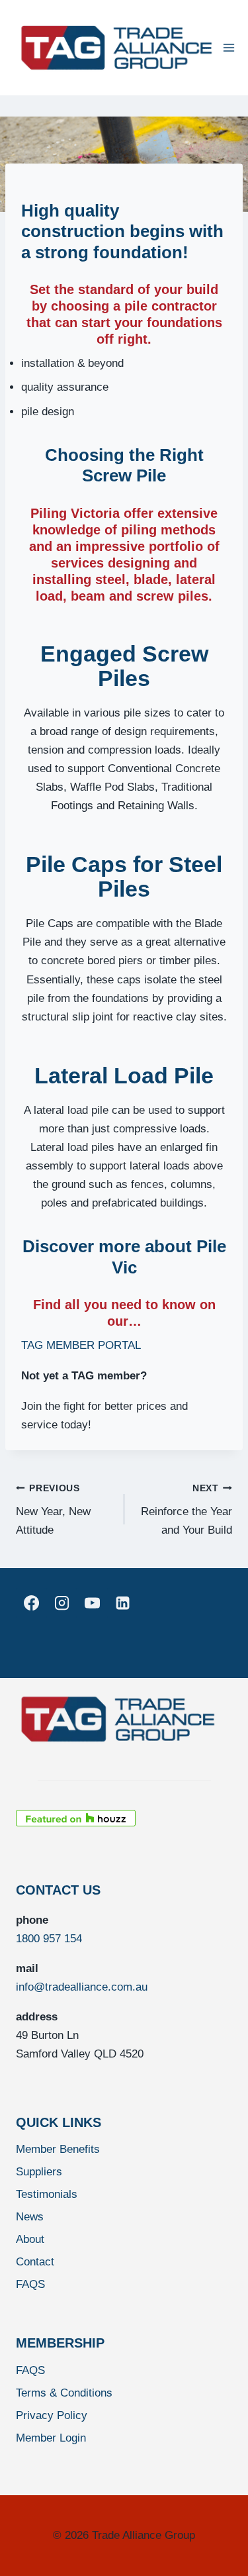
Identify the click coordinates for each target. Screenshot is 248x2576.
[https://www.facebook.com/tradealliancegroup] (31, 1603)
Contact (35, 2262)
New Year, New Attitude (53, 1510)
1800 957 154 (49, 1939)
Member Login (51, 2438)
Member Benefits (58, 2149)
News (30, 2217)
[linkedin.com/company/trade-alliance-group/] (123, 1603)
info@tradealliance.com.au (82, 1987)
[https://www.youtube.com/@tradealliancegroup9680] (92, 1603)
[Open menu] (229, 47)
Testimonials (47, 2194)
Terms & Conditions (64, 2393)
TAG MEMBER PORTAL (81, 1345)
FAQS (30, 2284)
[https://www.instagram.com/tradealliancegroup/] (62, 1603)
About (30, 2239)
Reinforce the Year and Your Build (186, 1510)
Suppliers (39, 2172)
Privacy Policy (52, 2415)
